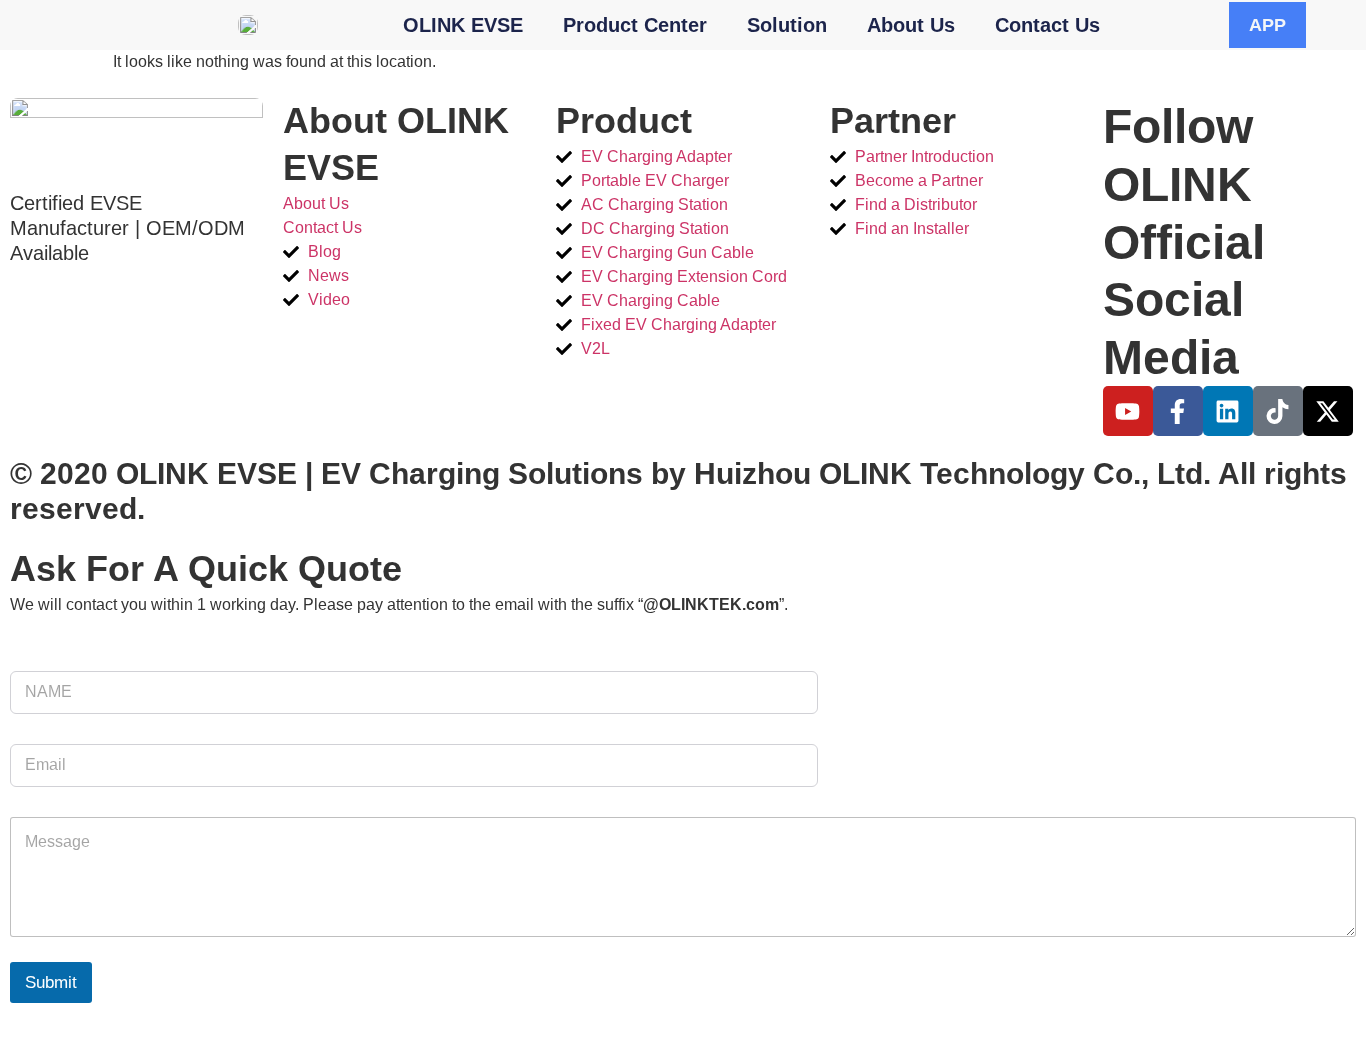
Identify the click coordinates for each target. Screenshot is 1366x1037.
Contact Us (1047, 25)
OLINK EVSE (463, 25)
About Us (911, 25)
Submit (51, 982)
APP (1267, 25)
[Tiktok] (1278, 411)
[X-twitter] (1328, 411)
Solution (787, 25)
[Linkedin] (1228, 411)
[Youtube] (1128, 411)
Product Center (635, 25)
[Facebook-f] (1178, 411)
